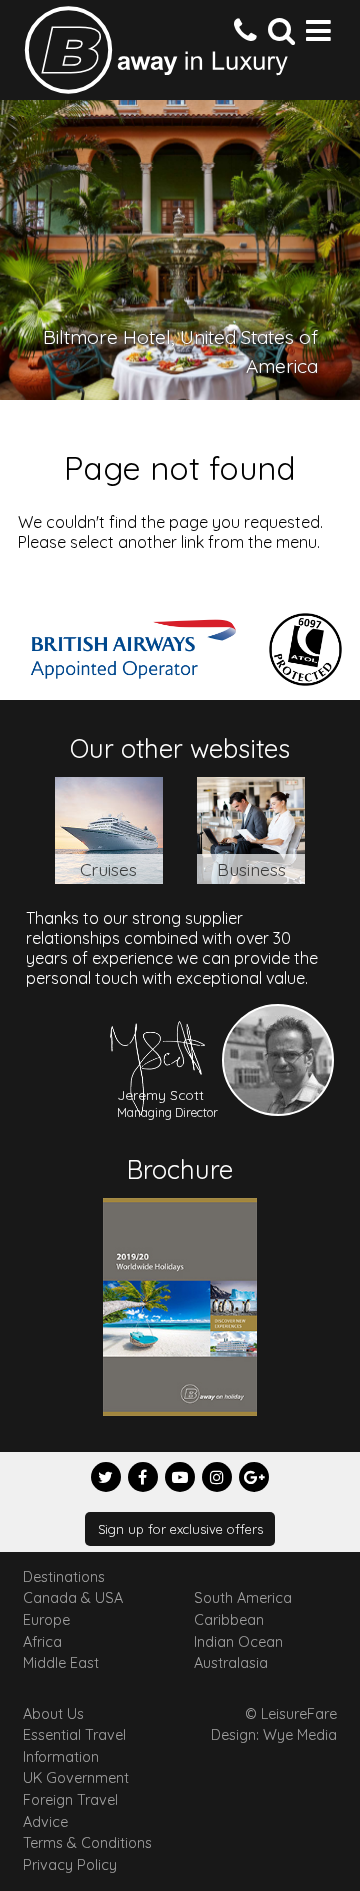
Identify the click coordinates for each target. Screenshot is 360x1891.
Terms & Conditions (87, 1843)
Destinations (64, 1577)
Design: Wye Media (274, 1735)
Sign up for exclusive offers (180, 1529)
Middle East (61, 1663)
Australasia (231, 1663)
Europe (46, 1620)
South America (243, 1598)
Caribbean (229, 1620)
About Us (53, 1714)
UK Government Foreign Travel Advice (76, 1799)
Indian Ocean (238, 1642)
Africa (42, 1642)
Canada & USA (73, 1598)
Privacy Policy (70, 1865)
